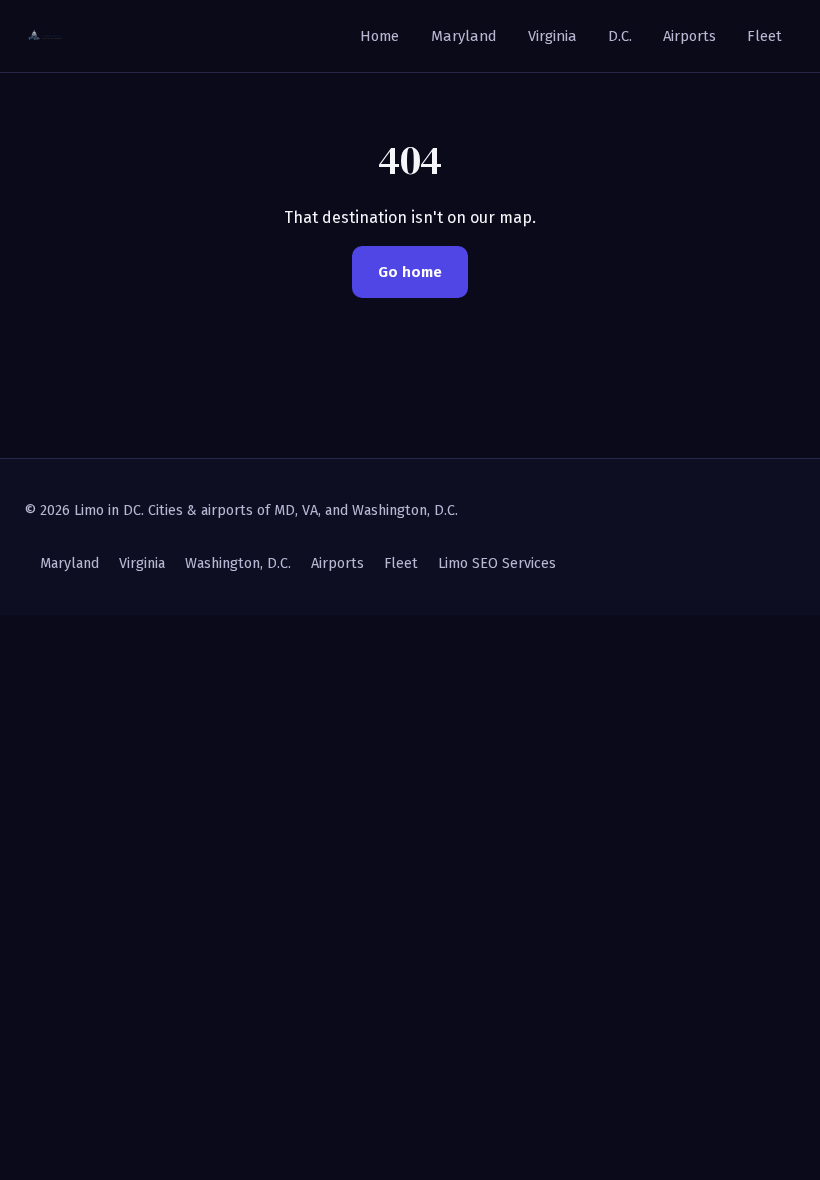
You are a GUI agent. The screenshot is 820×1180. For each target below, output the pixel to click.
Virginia (552, 36)
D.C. (620, 36)
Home (379, 36)
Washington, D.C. (238, 563)
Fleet (764, 36)
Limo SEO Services (497, 563)
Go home (410, 272)
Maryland (464, 36)
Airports (689, 36)
